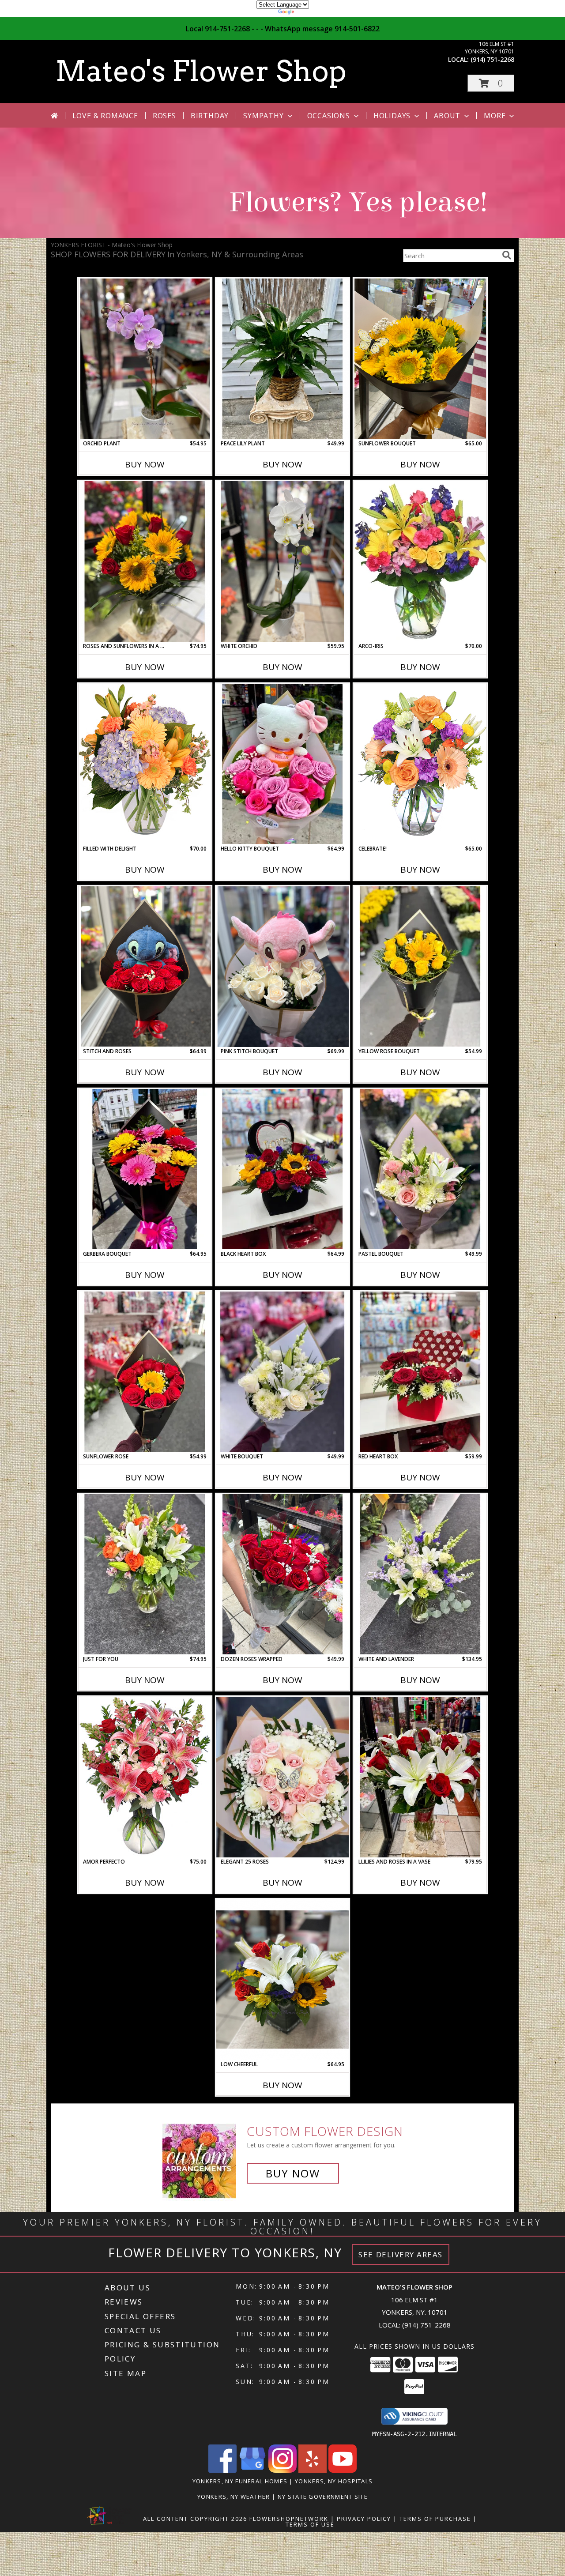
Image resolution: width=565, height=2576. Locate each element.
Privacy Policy (364, 2519)
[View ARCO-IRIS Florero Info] (420, 561)
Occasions (329, 116)
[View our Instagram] (282, 2470)
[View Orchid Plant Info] (145, 359)
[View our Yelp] (313, 2470)
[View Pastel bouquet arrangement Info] (420, 1169)
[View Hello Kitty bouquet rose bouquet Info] (282, 764)
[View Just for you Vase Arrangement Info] (145, 1574)
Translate (309, 13)
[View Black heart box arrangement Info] (282, 1169)
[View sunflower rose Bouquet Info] (145, 1372)
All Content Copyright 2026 (195, 2519)
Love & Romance (105, 116)
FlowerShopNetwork (289, 2519)
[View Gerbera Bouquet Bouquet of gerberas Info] (145, 1169)
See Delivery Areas (401, 2254)
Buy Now (145, 464)
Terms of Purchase (435, 2519)
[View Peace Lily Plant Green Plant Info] (282, 359)
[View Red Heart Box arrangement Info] (420, 1372)
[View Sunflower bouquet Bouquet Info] (420, 359)
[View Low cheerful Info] (282, 1980)
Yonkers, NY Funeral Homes (240, 2481)
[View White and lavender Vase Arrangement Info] (420, 1574)
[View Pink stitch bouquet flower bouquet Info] (282, 967)
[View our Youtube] (343, 2470)
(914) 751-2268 (492, 59)
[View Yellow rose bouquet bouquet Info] (420, 967)
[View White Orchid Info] (282, 561)
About (447, 116)
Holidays (392, 116)
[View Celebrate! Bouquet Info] (420, 764)
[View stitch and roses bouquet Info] (145, 966)
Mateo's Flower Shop (201, 71)
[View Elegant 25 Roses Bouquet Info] (282, 1777)
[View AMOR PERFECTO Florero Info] (145, 1777)
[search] (507, 255)
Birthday (210, 116)
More (495, 116)
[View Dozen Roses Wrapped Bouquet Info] (282, 1574)
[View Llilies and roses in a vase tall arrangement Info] (420, 1777)
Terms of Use (310, 2524)
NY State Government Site (323, 2497)
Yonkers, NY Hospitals (334, 2481)
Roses (164, 116)
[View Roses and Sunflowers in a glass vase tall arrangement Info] (145, 561)
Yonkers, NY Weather (234, 2497)
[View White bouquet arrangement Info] (282, 1372)
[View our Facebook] (222, 2470)
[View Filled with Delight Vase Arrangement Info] (145, 764)
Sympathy (263, 116)
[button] (491, 83)
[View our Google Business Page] (252, 2470)
